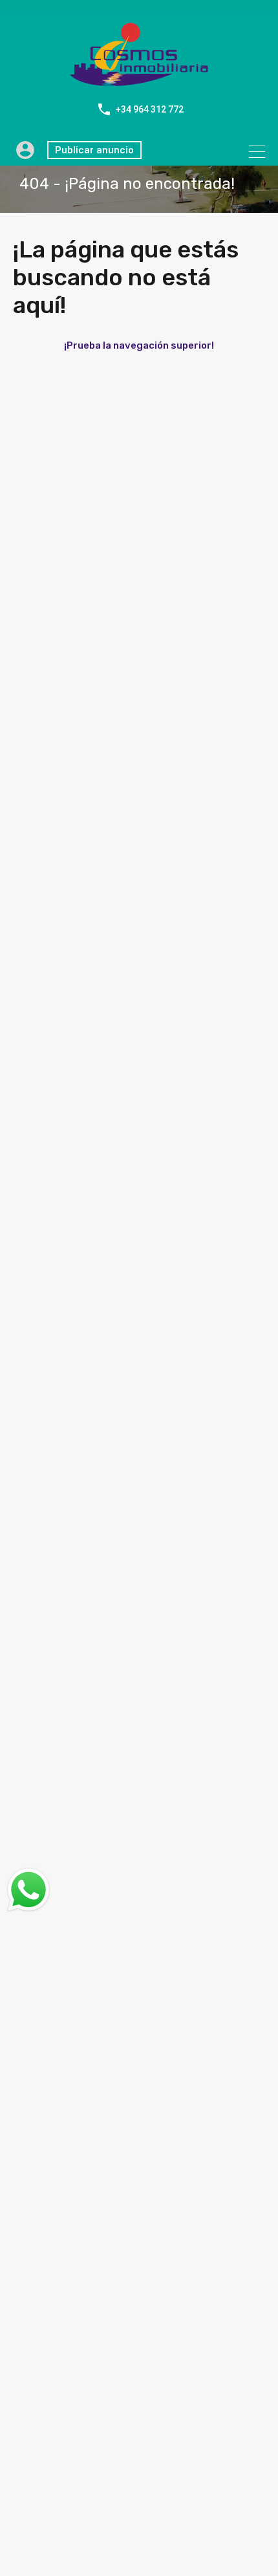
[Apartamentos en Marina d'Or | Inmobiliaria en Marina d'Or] (139, 81)
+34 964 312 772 (150, 109)
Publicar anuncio (94, 150)
